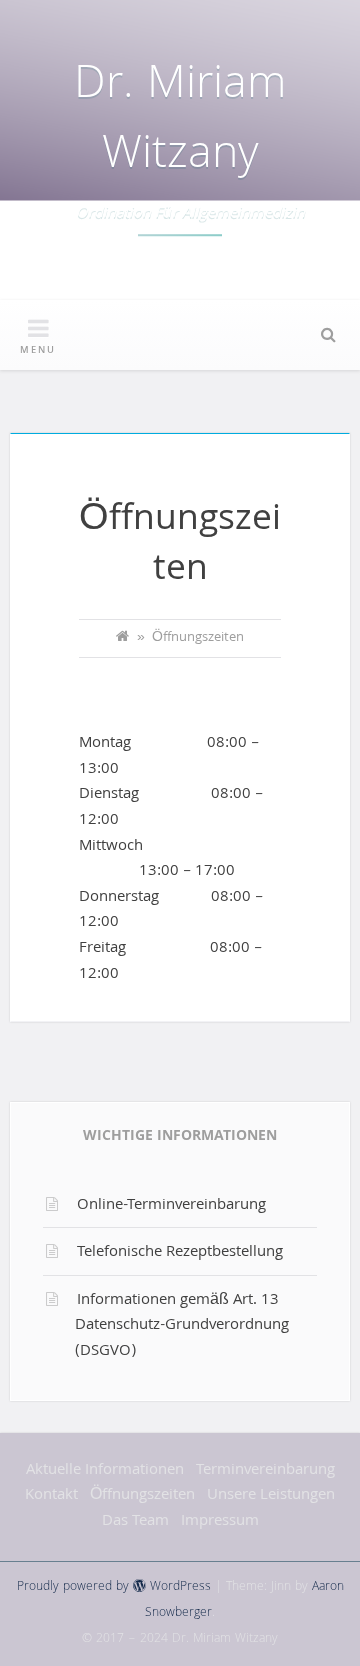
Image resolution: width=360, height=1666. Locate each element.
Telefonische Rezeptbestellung (180, 1253)
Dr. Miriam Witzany (180, 122)
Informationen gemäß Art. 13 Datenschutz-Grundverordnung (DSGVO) (182, 1326)
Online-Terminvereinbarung (171, 1206)
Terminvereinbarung (265, 1471)
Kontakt (51, 1496)
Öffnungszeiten (142, 1496)
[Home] (122, 639)
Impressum (220, 1522)
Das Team (135, 1522)
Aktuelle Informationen (105, 1471)
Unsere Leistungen (271, 1496)
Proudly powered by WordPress (114, 1587)
